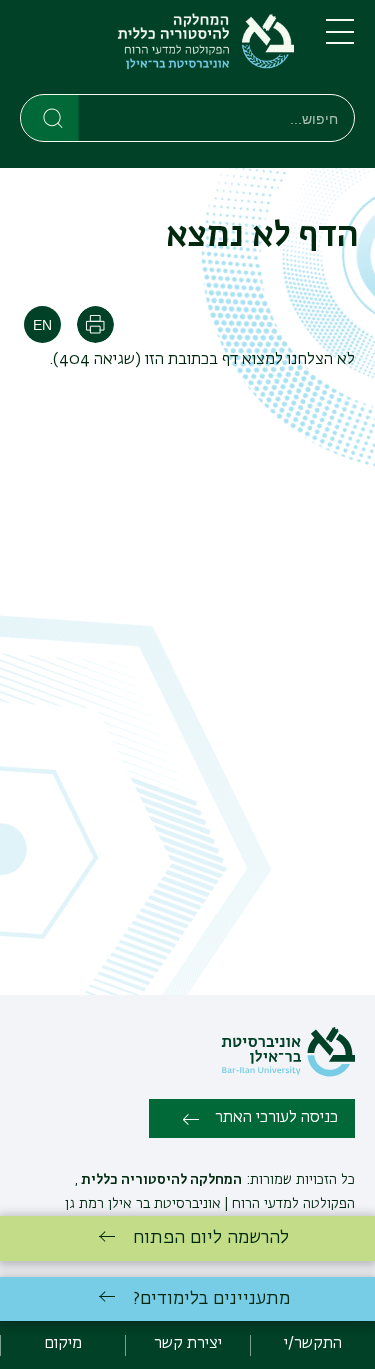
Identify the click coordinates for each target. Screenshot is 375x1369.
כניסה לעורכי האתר (276, 1118)
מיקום (63, 1344)
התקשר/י (313, 1344)
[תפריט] (340, 40)
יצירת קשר (188, 1344)
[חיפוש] (50, 117)
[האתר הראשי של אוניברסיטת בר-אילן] (288, 1073)
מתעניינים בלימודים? (211, 1299)
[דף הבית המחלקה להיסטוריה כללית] (157, 51)
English (42, 324)
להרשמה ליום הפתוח (211, 1238)
